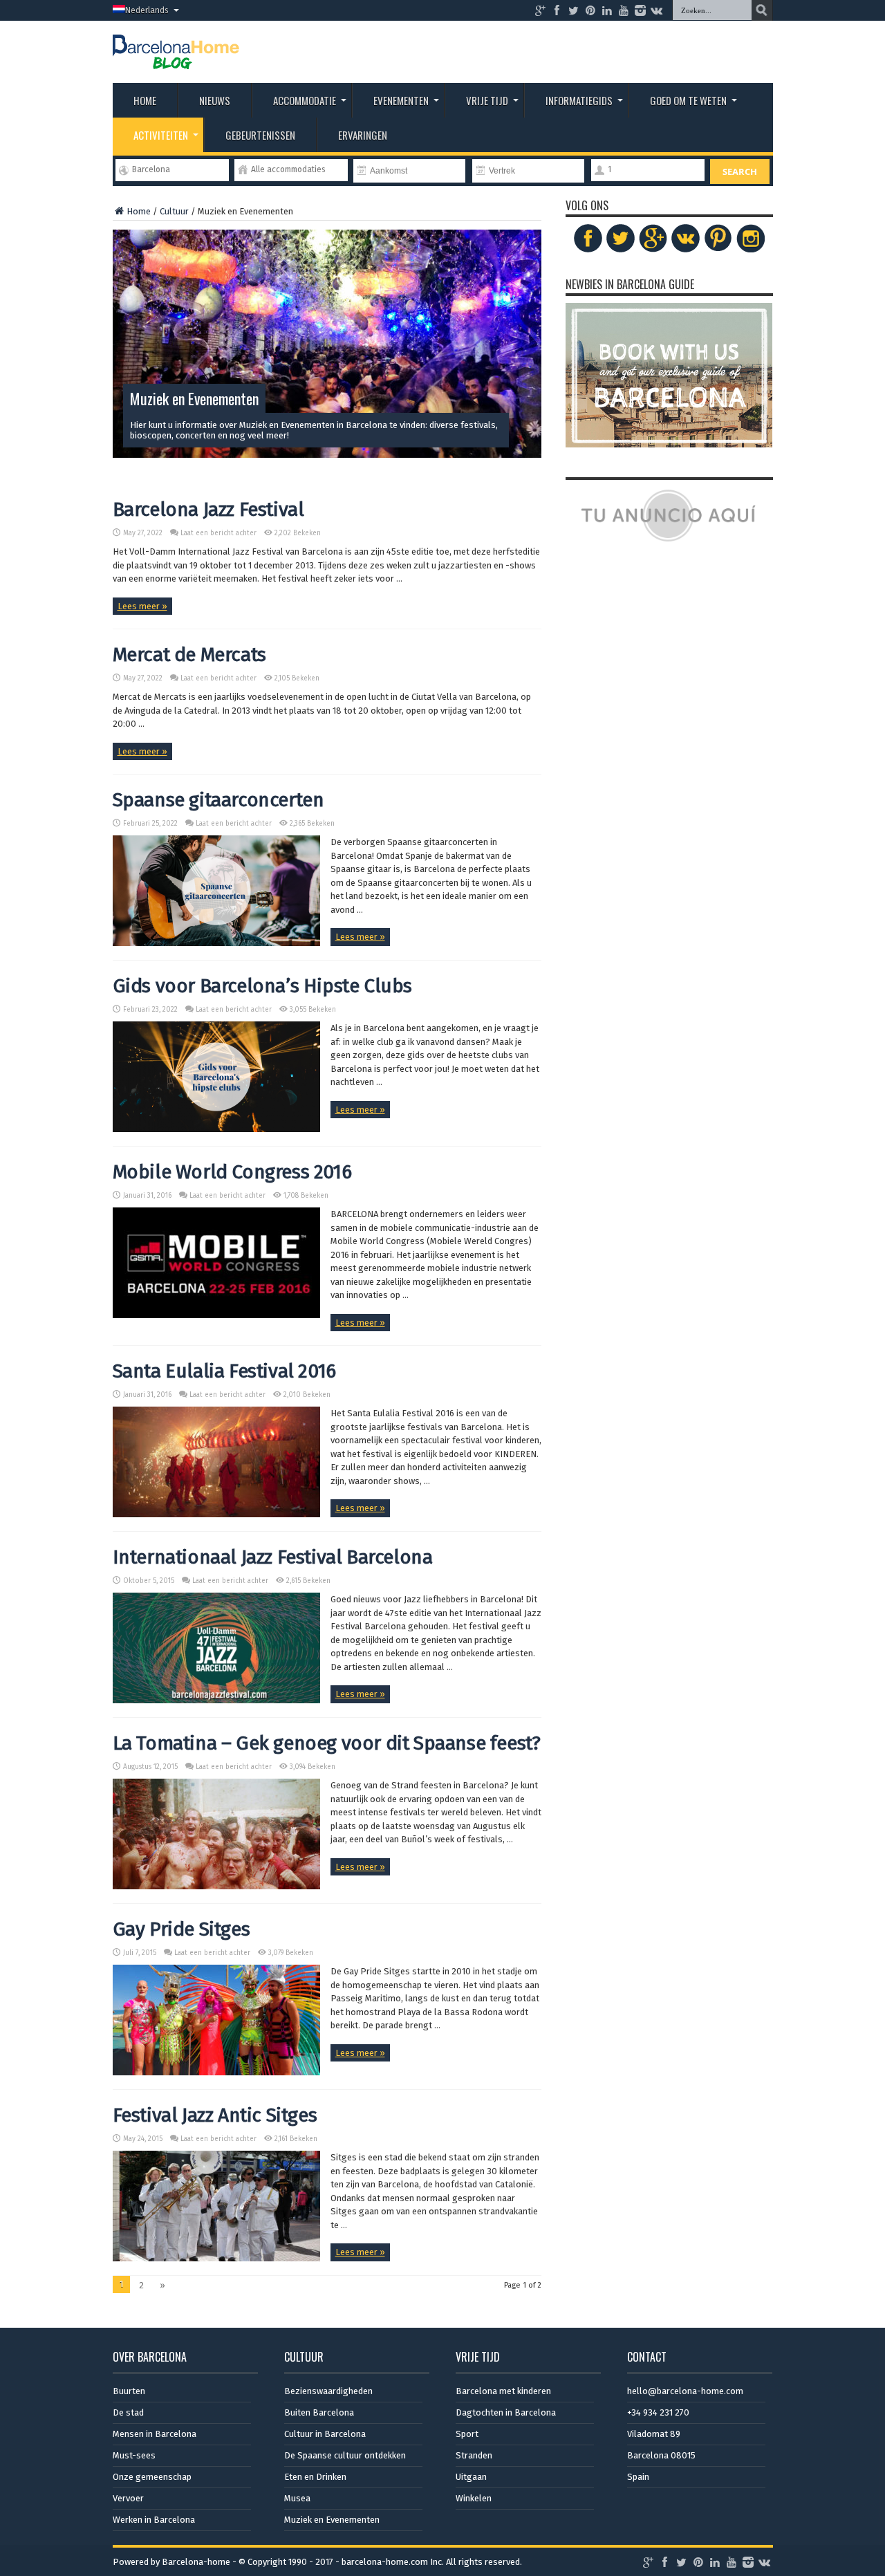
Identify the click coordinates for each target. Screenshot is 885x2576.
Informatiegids (579, 100)
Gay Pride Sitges (181, 1929)
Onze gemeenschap (152, 2477)
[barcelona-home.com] (176, 59)
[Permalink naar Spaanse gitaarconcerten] (216, 943)
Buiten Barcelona (319, 2412)
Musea (297, 2498)
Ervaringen (363, 135)
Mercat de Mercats (189, 655)
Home (145, 100)
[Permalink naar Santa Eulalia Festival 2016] (216, 1514)
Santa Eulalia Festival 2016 (224, 1371)
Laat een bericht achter (218, 533)
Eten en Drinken (315, 2477)
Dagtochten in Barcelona (506, 2412)
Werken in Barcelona (154, 2520)
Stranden (474, 2455)
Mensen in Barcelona (155, 2434)
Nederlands (147, 10)
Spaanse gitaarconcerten (218, 800)
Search (740, 172)
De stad (128, 2412)
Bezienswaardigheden (328, 2391)
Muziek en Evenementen (332, 2520)
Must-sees (134, 2455)
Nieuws (215, 100)
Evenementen (401, 100)
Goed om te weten (688, 100)
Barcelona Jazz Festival (208, 509)
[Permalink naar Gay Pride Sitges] (216, 2072)
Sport (467, 2434)
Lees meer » (142, 606)
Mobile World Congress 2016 (232, 1172)
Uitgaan (471, 2477)
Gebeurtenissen (260, 135)
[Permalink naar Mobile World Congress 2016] (216, 1315)
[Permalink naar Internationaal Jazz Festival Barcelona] (216, 1700)
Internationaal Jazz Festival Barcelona (273, 1557)
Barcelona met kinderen (503, 2391)
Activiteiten (161, 135)
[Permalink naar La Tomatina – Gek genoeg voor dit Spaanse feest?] (216, 1886)
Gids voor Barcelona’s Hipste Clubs (262, 986)
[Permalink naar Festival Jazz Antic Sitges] (216, 2258)
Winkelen (474, 2498)
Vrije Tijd (487, 100)
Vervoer (128, 2498)
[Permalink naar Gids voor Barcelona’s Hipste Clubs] (216, 1129)
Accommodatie (305, 100)
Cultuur (174, 211)
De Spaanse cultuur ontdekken (345, 2455)
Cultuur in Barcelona (325, 2434)
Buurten (129, 2391)
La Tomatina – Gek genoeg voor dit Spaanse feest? (327, 1743)
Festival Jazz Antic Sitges (215, 2115)
